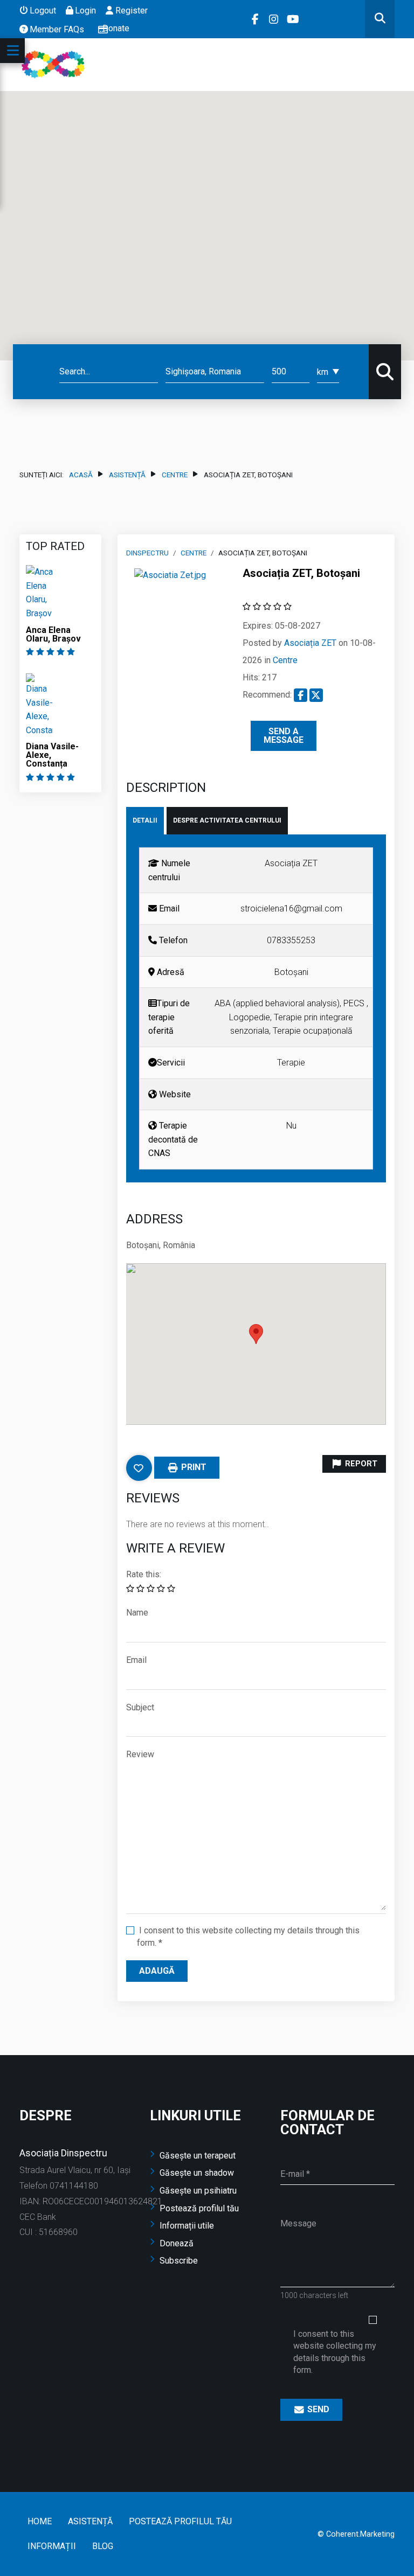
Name (137, 1613)
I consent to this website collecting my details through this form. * (248, 1936)
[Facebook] (256, 19)
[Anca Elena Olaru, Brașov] (39, 592)
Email (136, 1660)
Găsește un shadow (197, 2173)
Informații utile (187, 2226)
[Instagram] (275, 19)
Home (40, 2521)
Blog (103, 2546)
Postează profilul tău (199, 2208)
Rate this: (144, 1574)
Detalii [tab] (145, 820)
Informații (52, 2546)
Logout (43, 11)
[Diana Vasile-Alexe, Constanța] (39, 704)
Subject (140, 1707)
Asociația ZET (310, 643)
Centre (175, 475)
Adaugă (157, 1971)
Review (140, 1754)
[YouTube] (294, 19)
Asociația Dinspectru (63, 2153)
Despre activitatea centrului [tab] (227, 820)
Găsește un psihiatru (198, 2191)
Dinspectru (147, 553)
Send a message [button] (284, 736)
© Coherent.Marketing (356, 2534)
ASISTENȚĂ (127, 475)
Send (317, 2409)
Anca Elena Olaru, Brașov (53, 634)
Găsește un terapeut (198, 2156)
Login (85, 11)
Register (131, 11)
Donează (177, 2243)
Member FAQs (57, 29)
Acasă (81, 475)
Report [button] (360, 1463)
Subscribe (179, 2261)
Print (193, 1467)
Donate (116, 28)
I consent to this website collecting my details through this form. (335, 2352)
